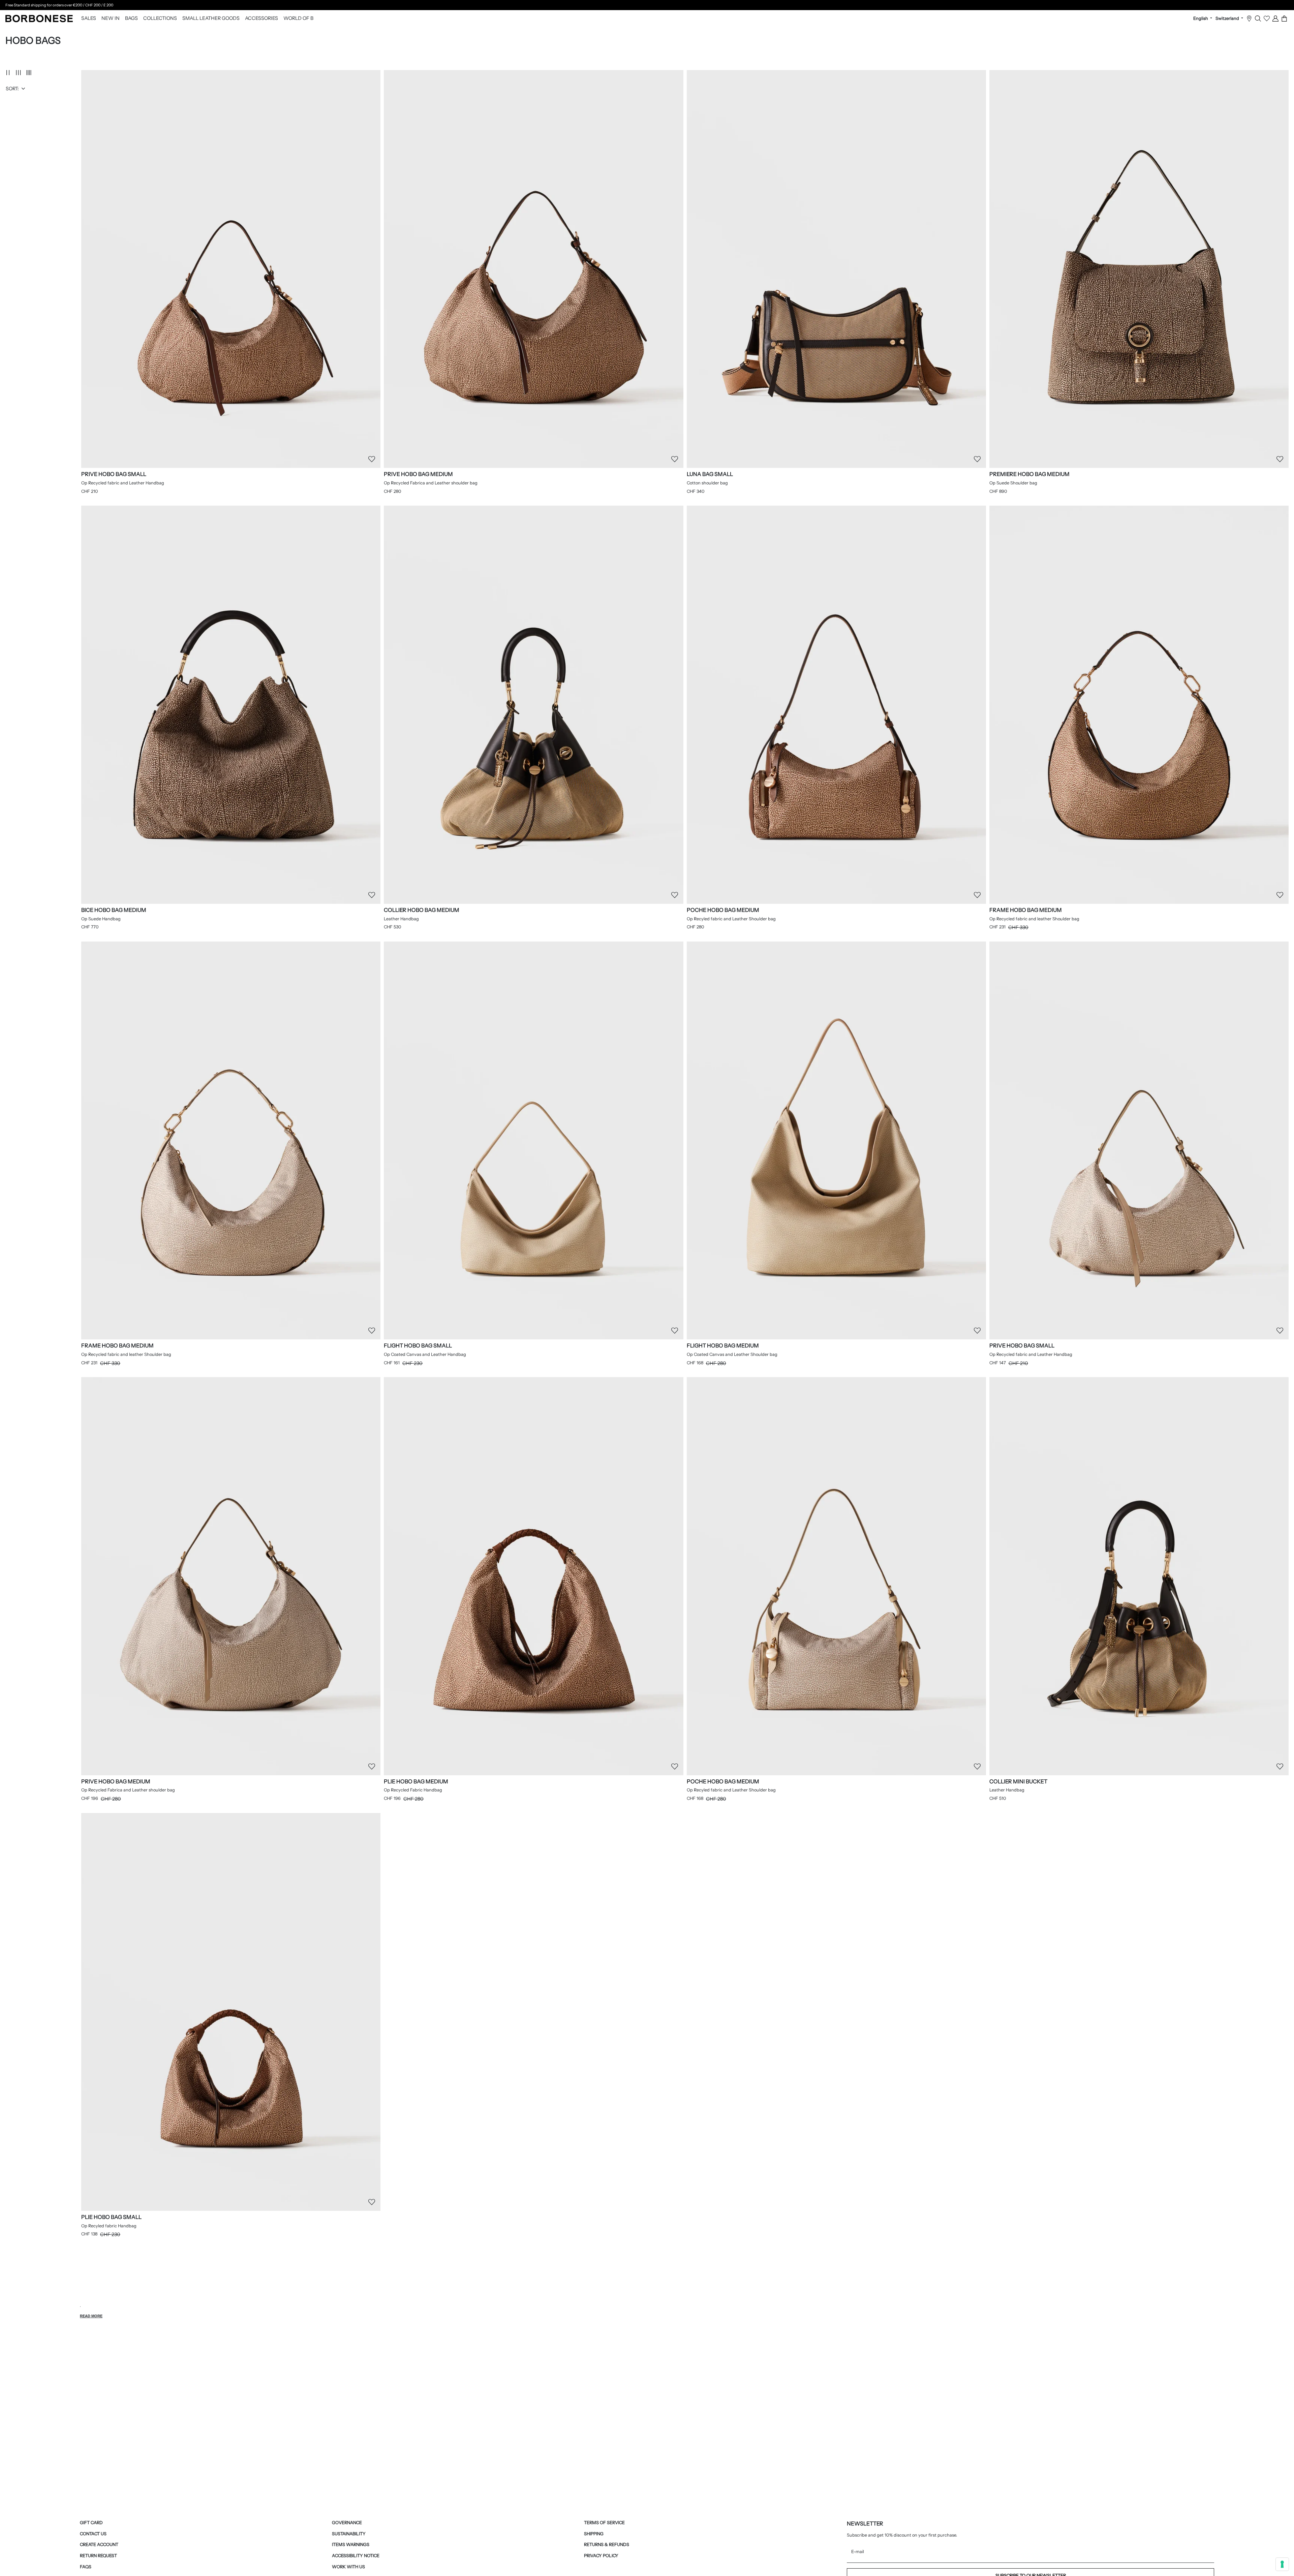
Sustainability (349, 2534)
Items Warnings (351, 2545)
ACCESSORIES (261, 19)
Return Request (98, 2556)
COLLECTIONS (160, 19)
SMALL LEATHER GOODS (211, 19)
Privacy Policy (601, 2556)
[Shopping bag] (1284, 19)
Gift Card (91, 2523)
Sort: (12, 89)
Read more (91, 2316)
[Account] (1275, 19)
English (1201, 19)
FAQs (86, 2567)
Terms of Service (604, 2523)
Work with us (348, 2567)
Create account (99, 2545)
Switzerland (1228, 19)
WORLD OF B (298, 19)
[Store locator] (1249, 19)
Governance (347, 2523)
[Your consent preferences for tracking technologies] (1282, 2564)
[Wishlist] (1267, 19)
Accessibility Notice (356, 2556)
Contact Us (93, 2534)
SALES (89, 19)
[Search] (1258, 19)
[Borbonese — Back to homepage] (39, 19)
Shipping (594, 2534)
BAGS (131, 19)
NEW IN (111, 19)
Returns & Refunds (607, 2545)
